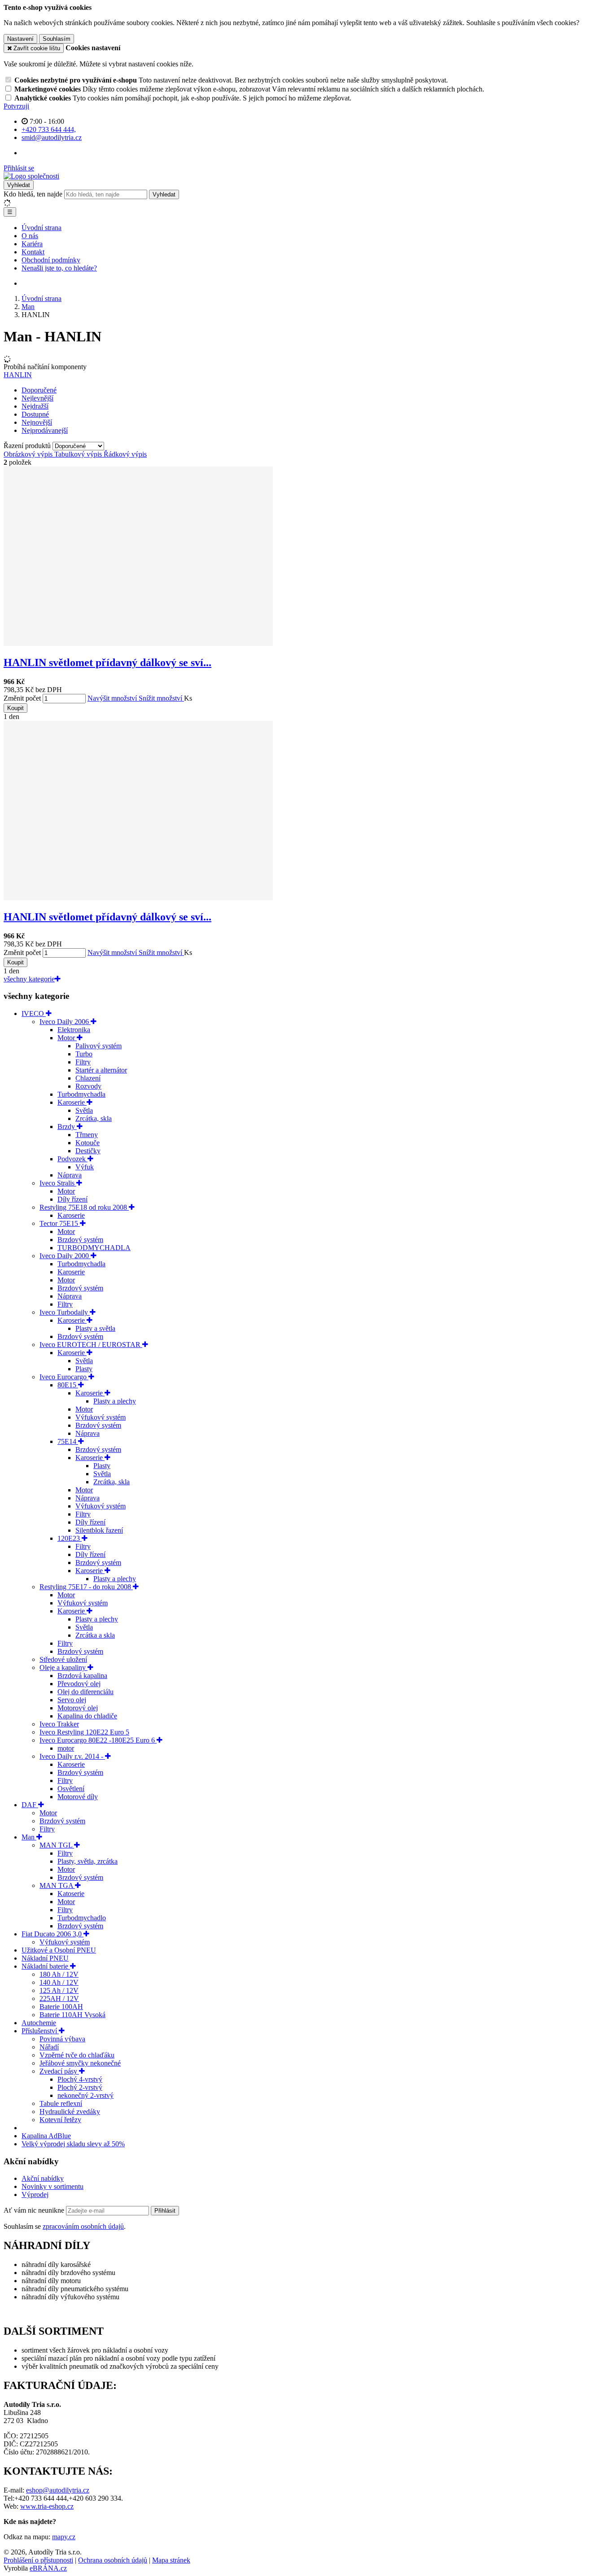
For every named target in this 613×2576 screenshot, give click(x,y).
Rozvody (88, 1086)
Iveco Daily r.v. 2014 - (72, 1756)
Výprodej (35, 2195)
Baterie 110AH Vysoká (72, 2015)
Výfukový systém (101, 1417)
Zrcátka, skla (94, 1118)
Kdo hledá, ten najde (33, 194)
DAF (30, 1805)
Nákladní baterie (46, 1966)
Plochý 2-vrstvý (80, 2087)
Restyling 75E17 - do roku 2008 (86, 1587)
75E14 (68, 1441)
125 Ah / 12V (59, 1990)
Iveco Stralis (58, 1183)
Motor (67, 1038)
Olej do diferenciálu (85, 1692)
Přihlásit (165, 2211)
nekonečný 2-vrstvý (85, 2095)
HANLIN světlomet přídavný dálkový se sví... (107, 663)
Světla (84, 1110)
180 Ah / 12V (59, 1974)
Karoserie (72, 1102)
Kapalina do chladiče (87, 1716)
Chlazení (88, 1078)
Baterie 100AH (61, 2007)
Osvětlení (71, 1789)
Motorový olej (78, 1708)
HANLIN (18, 375)
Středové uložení (63, 1659)
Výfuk (85, 1167)
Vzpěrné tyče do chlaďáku (77, 2055)
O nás (30, 236)
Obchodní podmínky (51, 260)
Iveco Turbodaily (65, 1312)
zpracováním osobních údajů (83, 2226)
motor (66, 1748)
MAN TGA (57, 1885)
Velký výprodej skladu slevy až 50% (73, 2144)
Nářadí (49, 2047)
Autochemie (39, 2023)
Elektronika (74, 1030)
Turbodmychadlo (82, 1918)
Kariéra (32, 244)
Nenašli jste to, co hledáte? (59, 268)
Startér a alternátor (101, 1070)
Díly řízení (72, 1199)
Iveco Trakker (59, 1724)
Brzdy (67, 1127)
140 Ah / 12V (59, 1982)
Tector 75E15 (60, 1223)
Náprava (70, 1175)
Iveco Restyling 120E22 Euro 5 (84, 1732)
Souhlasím (57, 39)
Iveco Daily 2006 (65, 1022)
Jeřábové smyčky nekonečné (80, 2063)
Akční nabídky (43, 2178)
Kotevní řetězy (60, 2120)
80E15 (68, 1385)
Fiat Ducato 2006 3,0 (53, 1934)
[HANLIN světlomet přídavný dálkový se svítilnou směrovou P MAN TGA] (138, 898)
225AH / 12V (59, 1998)
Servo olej (72, 1700)
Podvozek (72, 1159)
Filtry (83, 1062)
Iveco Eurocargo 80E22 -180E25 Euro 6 (98, 1740)
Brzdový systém (80, 1240)
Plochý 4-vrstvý (80, 2079)
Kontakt (33, 252)
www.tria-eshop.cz (47, 2506)
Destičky (88, 1151)
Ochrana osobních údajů (113, 2560)
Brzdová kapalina (82, 1676)
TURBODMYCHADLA (94, 1248)
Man (29, 1837)
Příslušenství (40, 2031)
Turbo (84, 1054)
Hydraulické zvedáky (70, 2112)
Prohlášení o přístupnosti (38, 2560)
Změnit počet (22, 698)
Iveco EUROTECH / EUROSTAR (91, 1345)
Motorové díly (78, 1797)
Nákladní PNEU (45, 1958)
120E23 (70, 1538)
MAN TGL (57, 1845)
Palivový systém (99, 1046)
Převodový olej (79, 1684)
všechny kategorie (29, 979)
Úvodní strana (42, 228)
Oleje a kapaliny (63, 1667)
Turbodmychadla (81, 1094)
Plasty (84, 1369)
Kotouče (88, 1143)
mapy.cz (64, 2537)
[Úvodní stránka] (31, 176)
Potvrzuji (16, 106)
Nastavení (20, 39)
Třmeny (87, 1135)
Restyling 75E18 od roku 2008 (84, 1207)
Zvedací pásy (59, 2071)
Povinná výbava (62, 2039)
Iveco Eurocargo (64, 1377)
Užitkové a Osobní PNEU (59, 1950)
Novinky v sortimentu (53, 2186)
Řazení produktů (28, 446)
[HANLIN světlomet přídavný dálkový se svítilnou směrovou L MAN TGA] (138, 643)
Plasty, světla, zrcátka (88, 1861)
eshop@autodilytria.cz (58, 2490)
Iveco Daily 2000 (65, 1256)
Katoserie (71, 1894)
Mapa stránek (171, 2560)
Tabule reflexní (61, 2103)
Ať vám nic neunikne (35, 2210)
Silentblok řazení (99, 1530)
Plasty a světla (95, 1328)
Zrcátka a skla (95, 1635)
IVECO (34, 1013)
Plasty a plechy (115, 1401)
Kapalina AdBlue (46, 2136)
